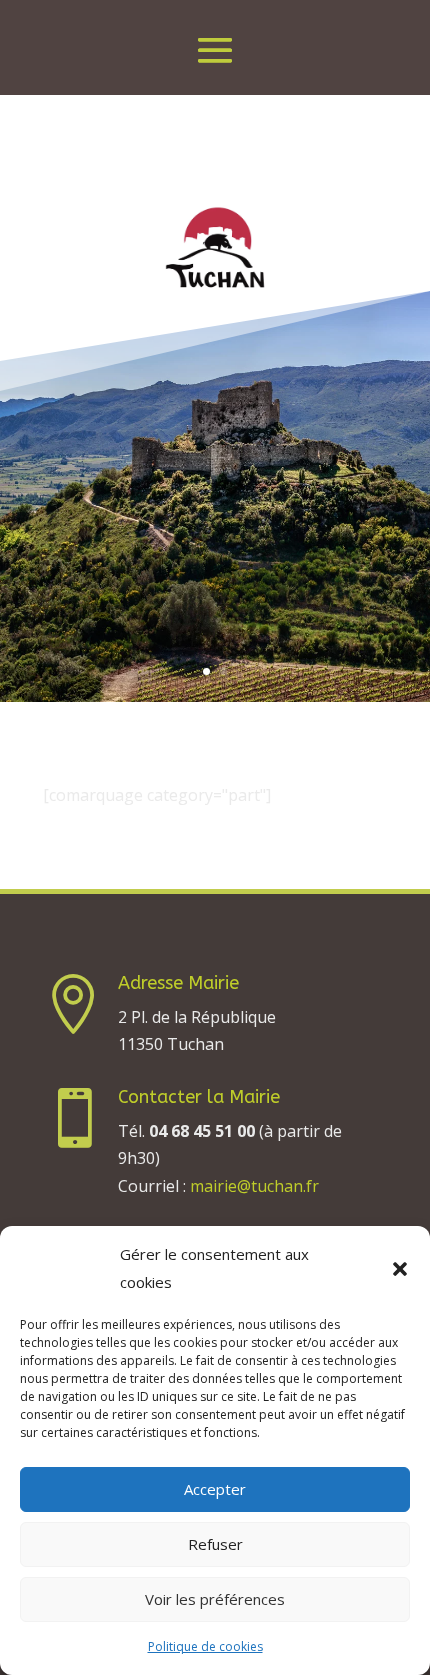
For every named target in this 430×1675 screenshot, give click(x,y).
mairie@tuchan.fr (254, 1186)
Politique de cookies (205, 1646)
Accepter (215, 1489)
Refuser (215, 1544)
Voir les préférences (215, 1599)
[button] (400, 1269)
